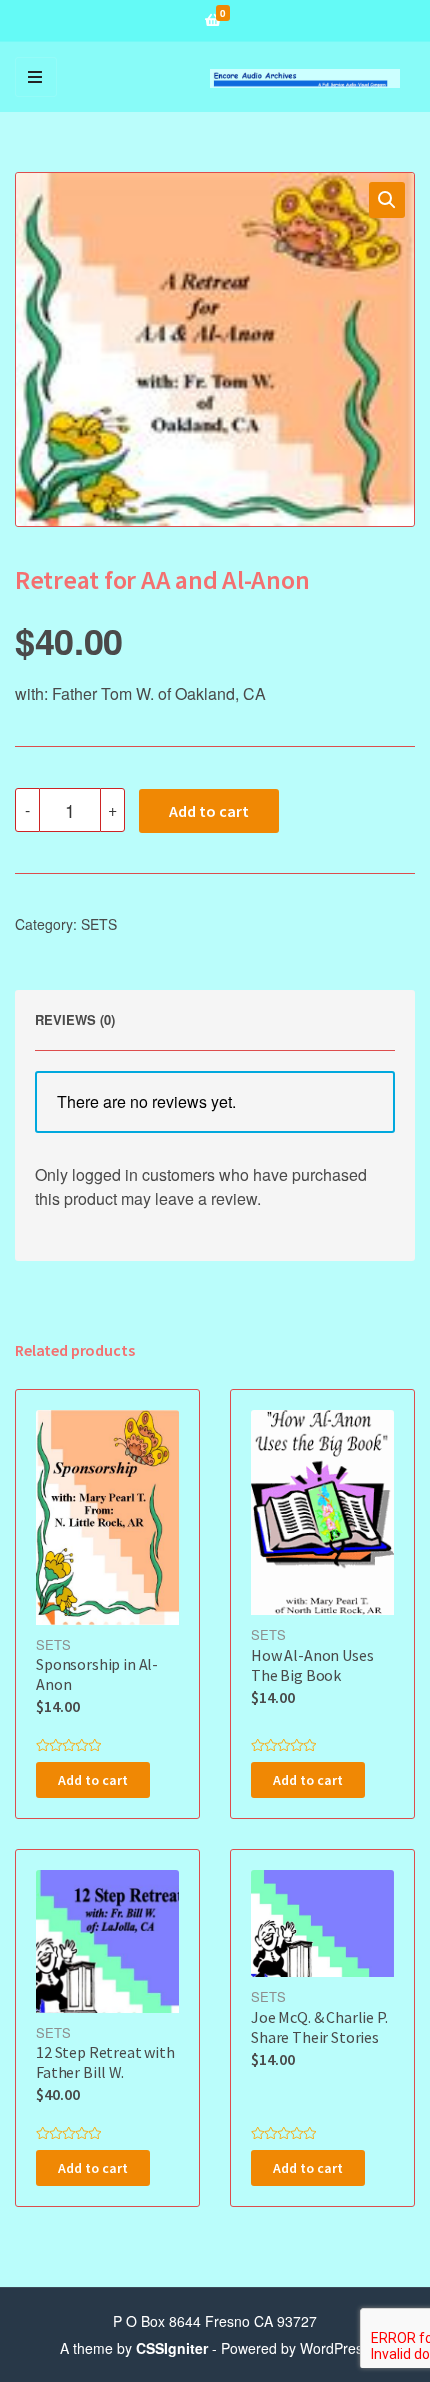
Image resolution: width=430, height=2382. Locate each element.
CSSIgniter (172, 2348)
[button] (387, 200)
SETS (99, 924)
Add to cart (209, 811)
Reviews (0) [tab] (75, 1019)
